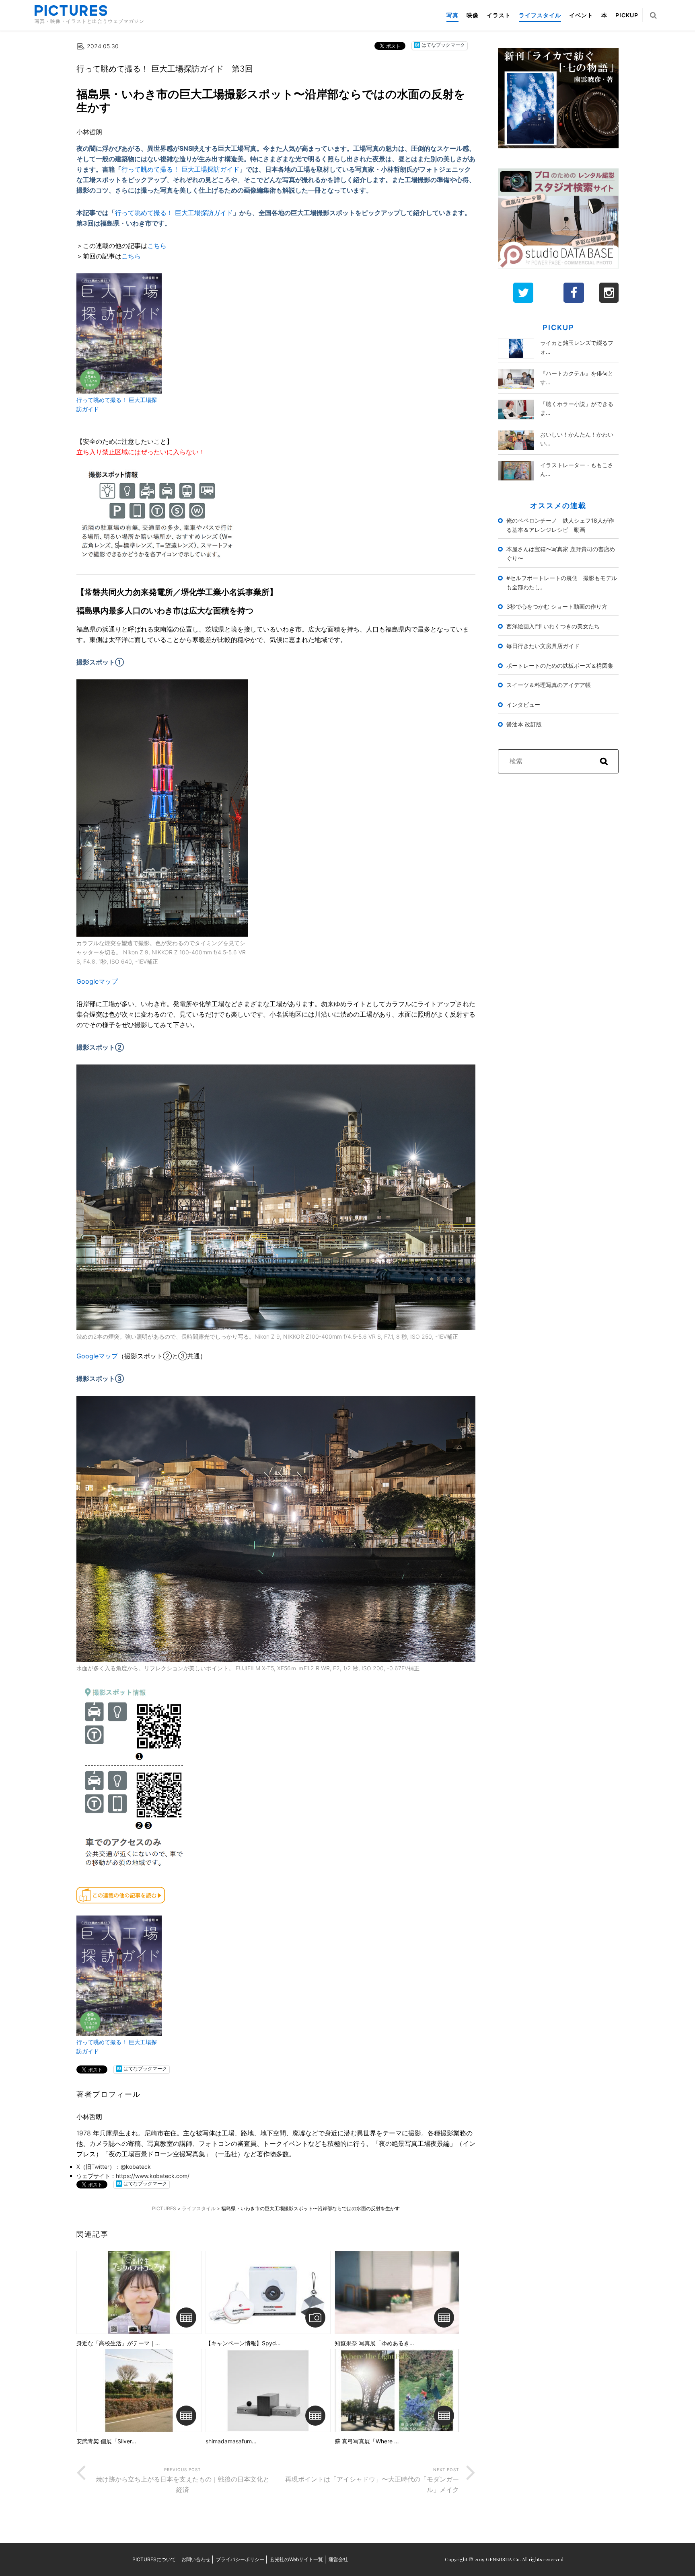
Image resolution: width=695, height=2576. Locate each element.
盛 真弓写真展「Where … (367, 2441)
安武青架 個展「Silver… (106, 2441)
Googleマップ (97, 981)
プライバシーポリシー (240, 2559)
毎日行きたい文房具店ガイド (543, 646)
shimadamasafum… (231, 2441)
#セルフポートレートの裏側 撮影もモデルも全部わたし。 (562, 582)
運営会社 (338, 2559)
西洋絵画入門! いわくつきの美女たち (553, 626)
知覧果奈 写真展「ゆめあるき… (374, 2343)
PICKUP (627, 15)
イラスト (499, 15)
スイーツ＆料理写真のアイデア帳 (549, 685)
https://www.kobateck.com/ (153, 2176)
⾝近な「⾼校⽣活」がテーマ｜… (118, 2343)
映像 (473, 15)
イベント (581, 15)
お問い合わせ (196, 2559)
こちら (157, 246)
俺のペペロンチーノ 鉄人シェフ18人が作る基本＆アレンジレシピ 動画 (560, 525)
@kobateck (136, 2167)
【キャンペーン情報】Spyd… (243, 2343)
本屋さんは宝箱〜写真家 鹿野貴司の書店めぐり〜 (561, 554)
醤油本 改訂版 (524, 724)
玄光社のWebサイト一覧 (296, 2559)
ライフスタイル (540, 15)
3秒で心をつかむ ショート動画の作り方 (557, 606)
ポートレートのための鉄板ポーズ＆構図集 (560, 666)
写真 (452, 15)
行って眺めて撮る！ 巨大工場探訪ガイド (180, 169)
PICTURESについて (154, 2559)
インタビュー (523, 705)
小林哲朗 (89, 132)
